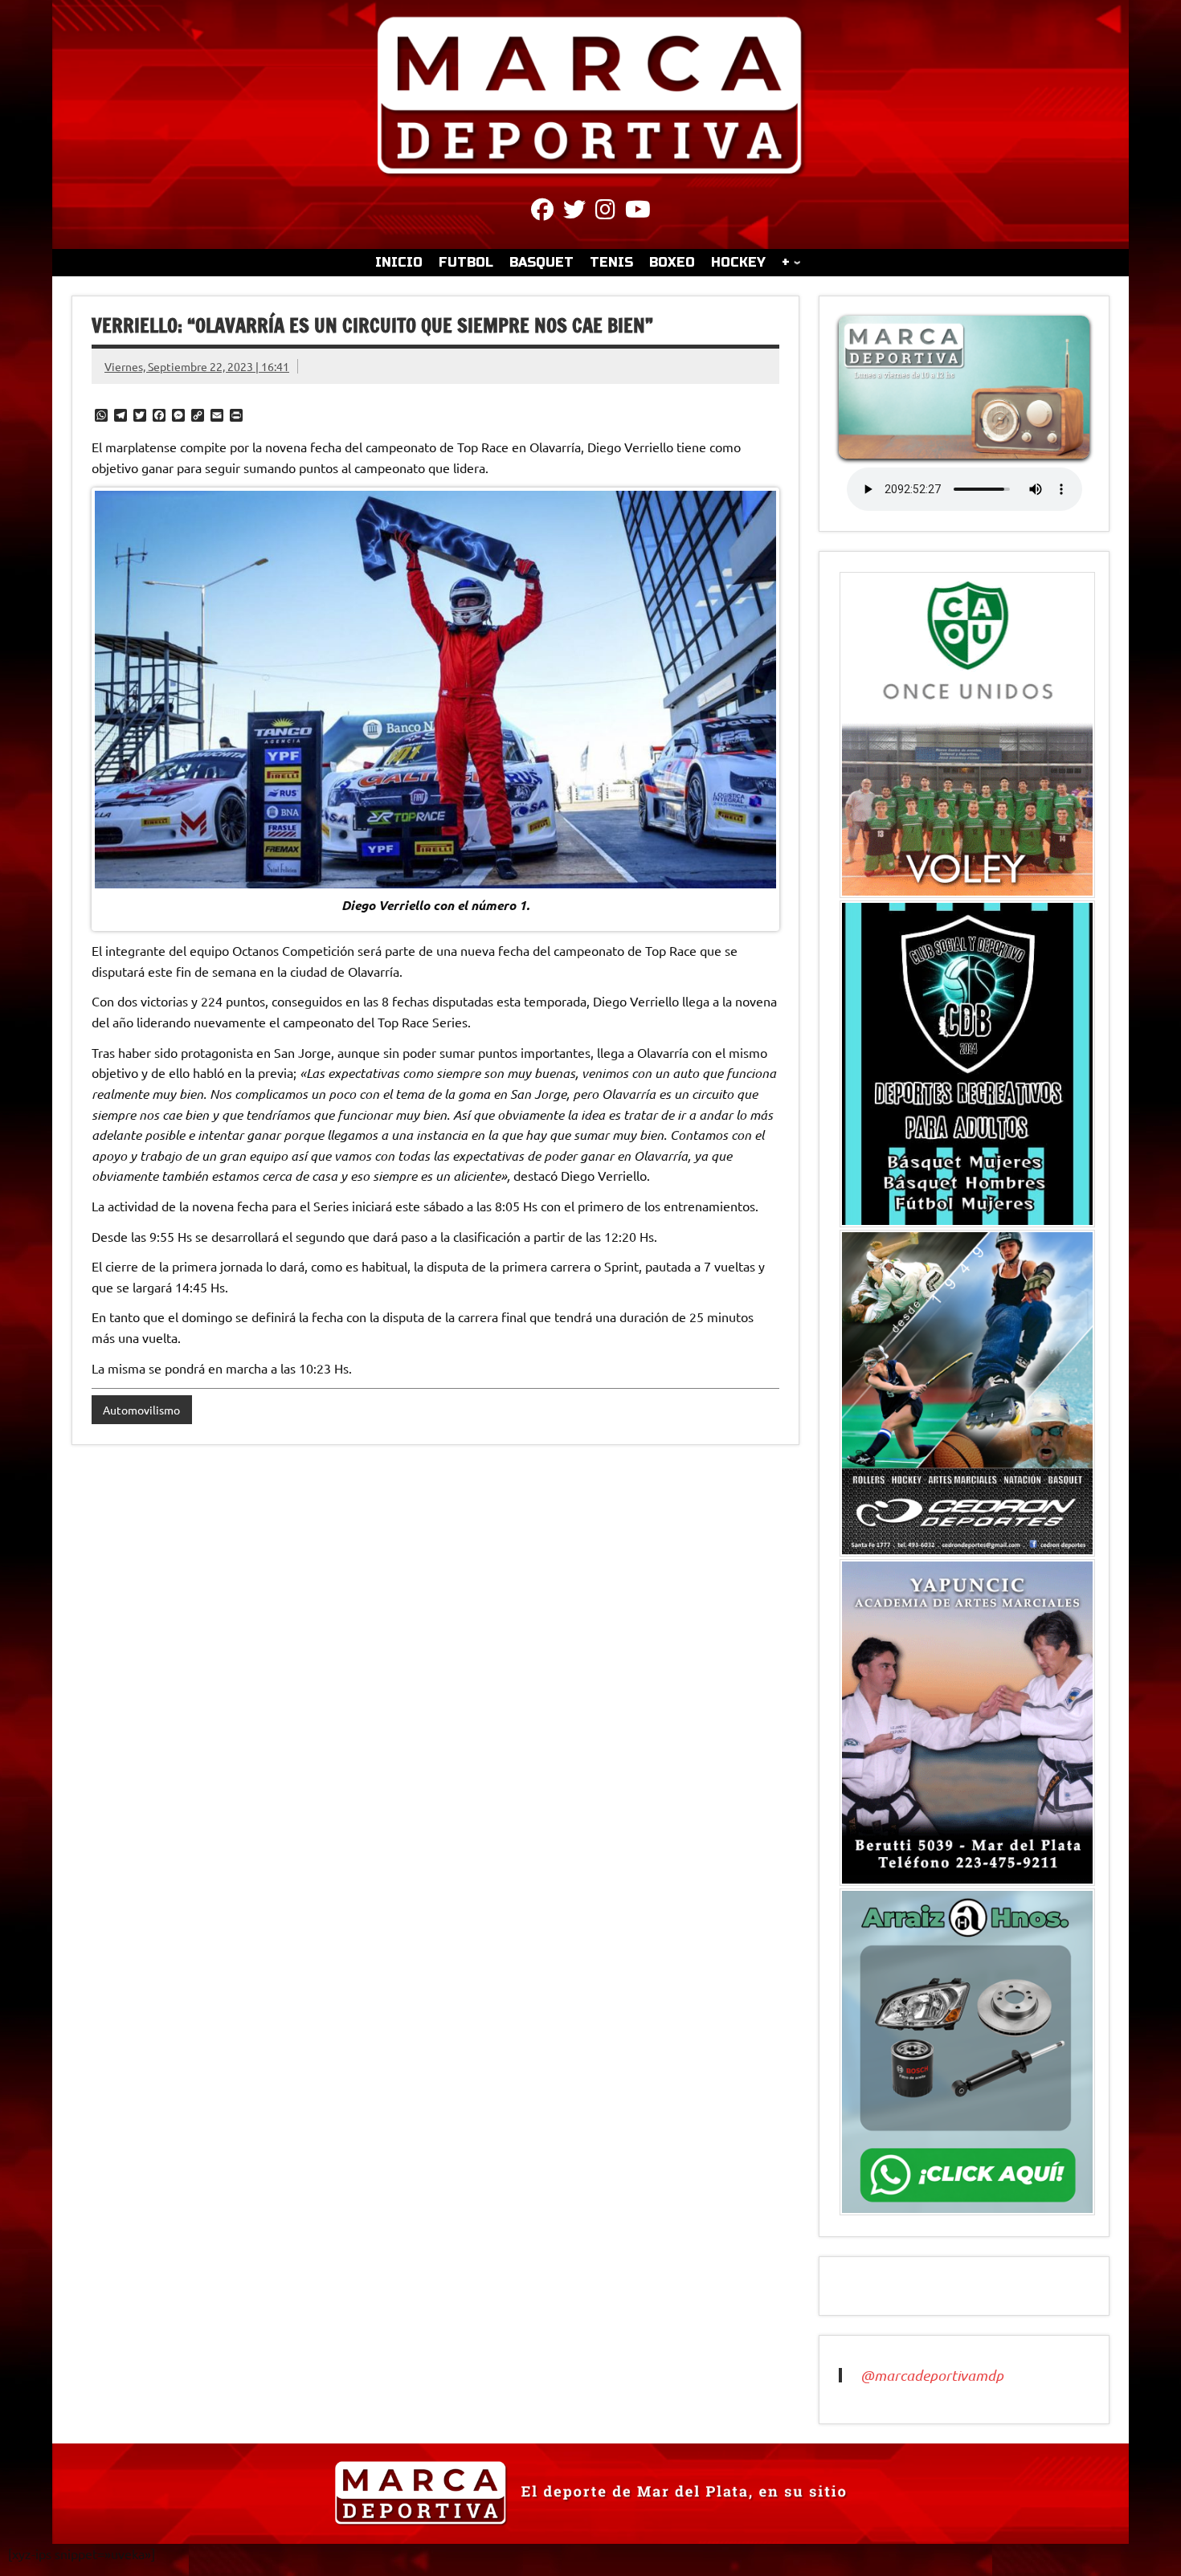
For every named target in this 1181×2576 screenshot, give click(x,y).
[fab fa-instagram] (605, 212)
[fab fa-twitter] (574, 212)
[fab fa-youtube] (638, 212)
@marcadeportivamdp (932, 2375)
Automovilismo (141, 1410)
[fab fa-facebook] (542, 212)
